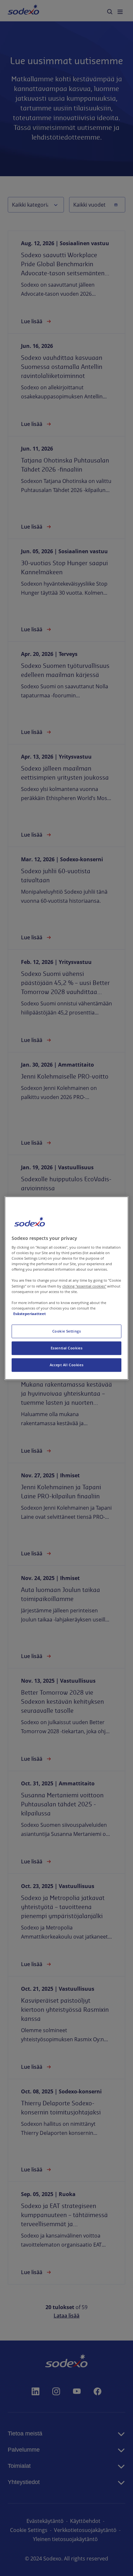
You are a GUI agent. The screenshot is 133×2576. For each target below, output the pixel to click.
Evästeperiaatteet (30, 1314)
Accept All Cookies (66, 1365)
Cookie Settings (67, 1331)
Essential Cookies (67, 1348)
